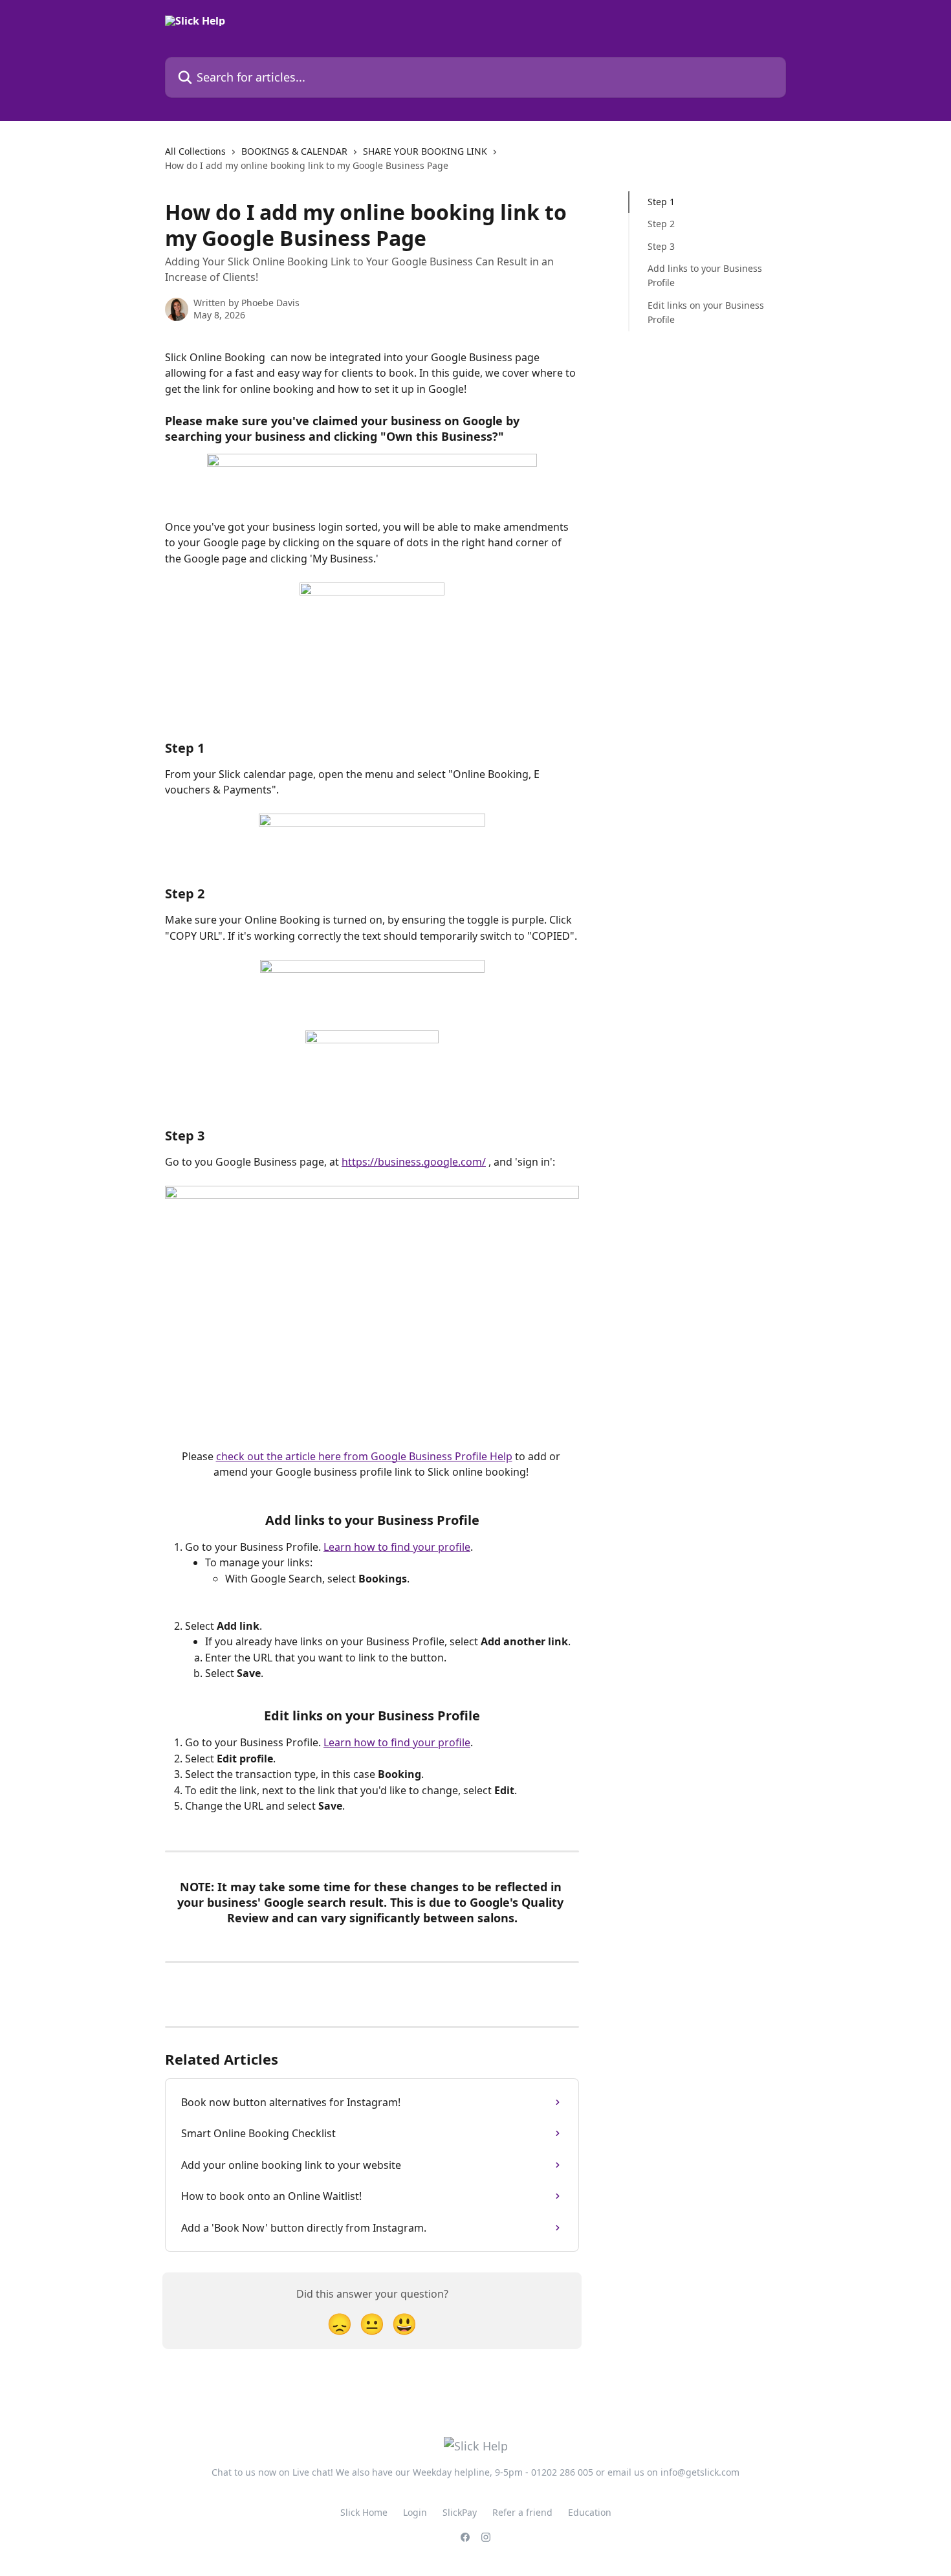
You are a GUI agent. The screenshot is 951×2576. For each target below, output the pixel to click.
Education (590, 2512)
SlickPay (460, 2512)
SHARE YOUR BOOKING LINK (425, 151)
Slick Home (364, 2512)
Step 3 (661, 246)
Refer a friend (522, 2512)
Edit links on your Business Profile (706, 312)
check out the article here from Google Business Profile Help (364, 1456)
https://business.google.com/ (414, 1162)
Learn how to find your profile (397, 1547)
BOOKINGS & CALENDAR (294, 151)
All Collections (195, 151)
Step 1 (661, 202)
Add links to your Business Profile (705, 275)
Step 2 (661, 224)
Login (415, 2512)
